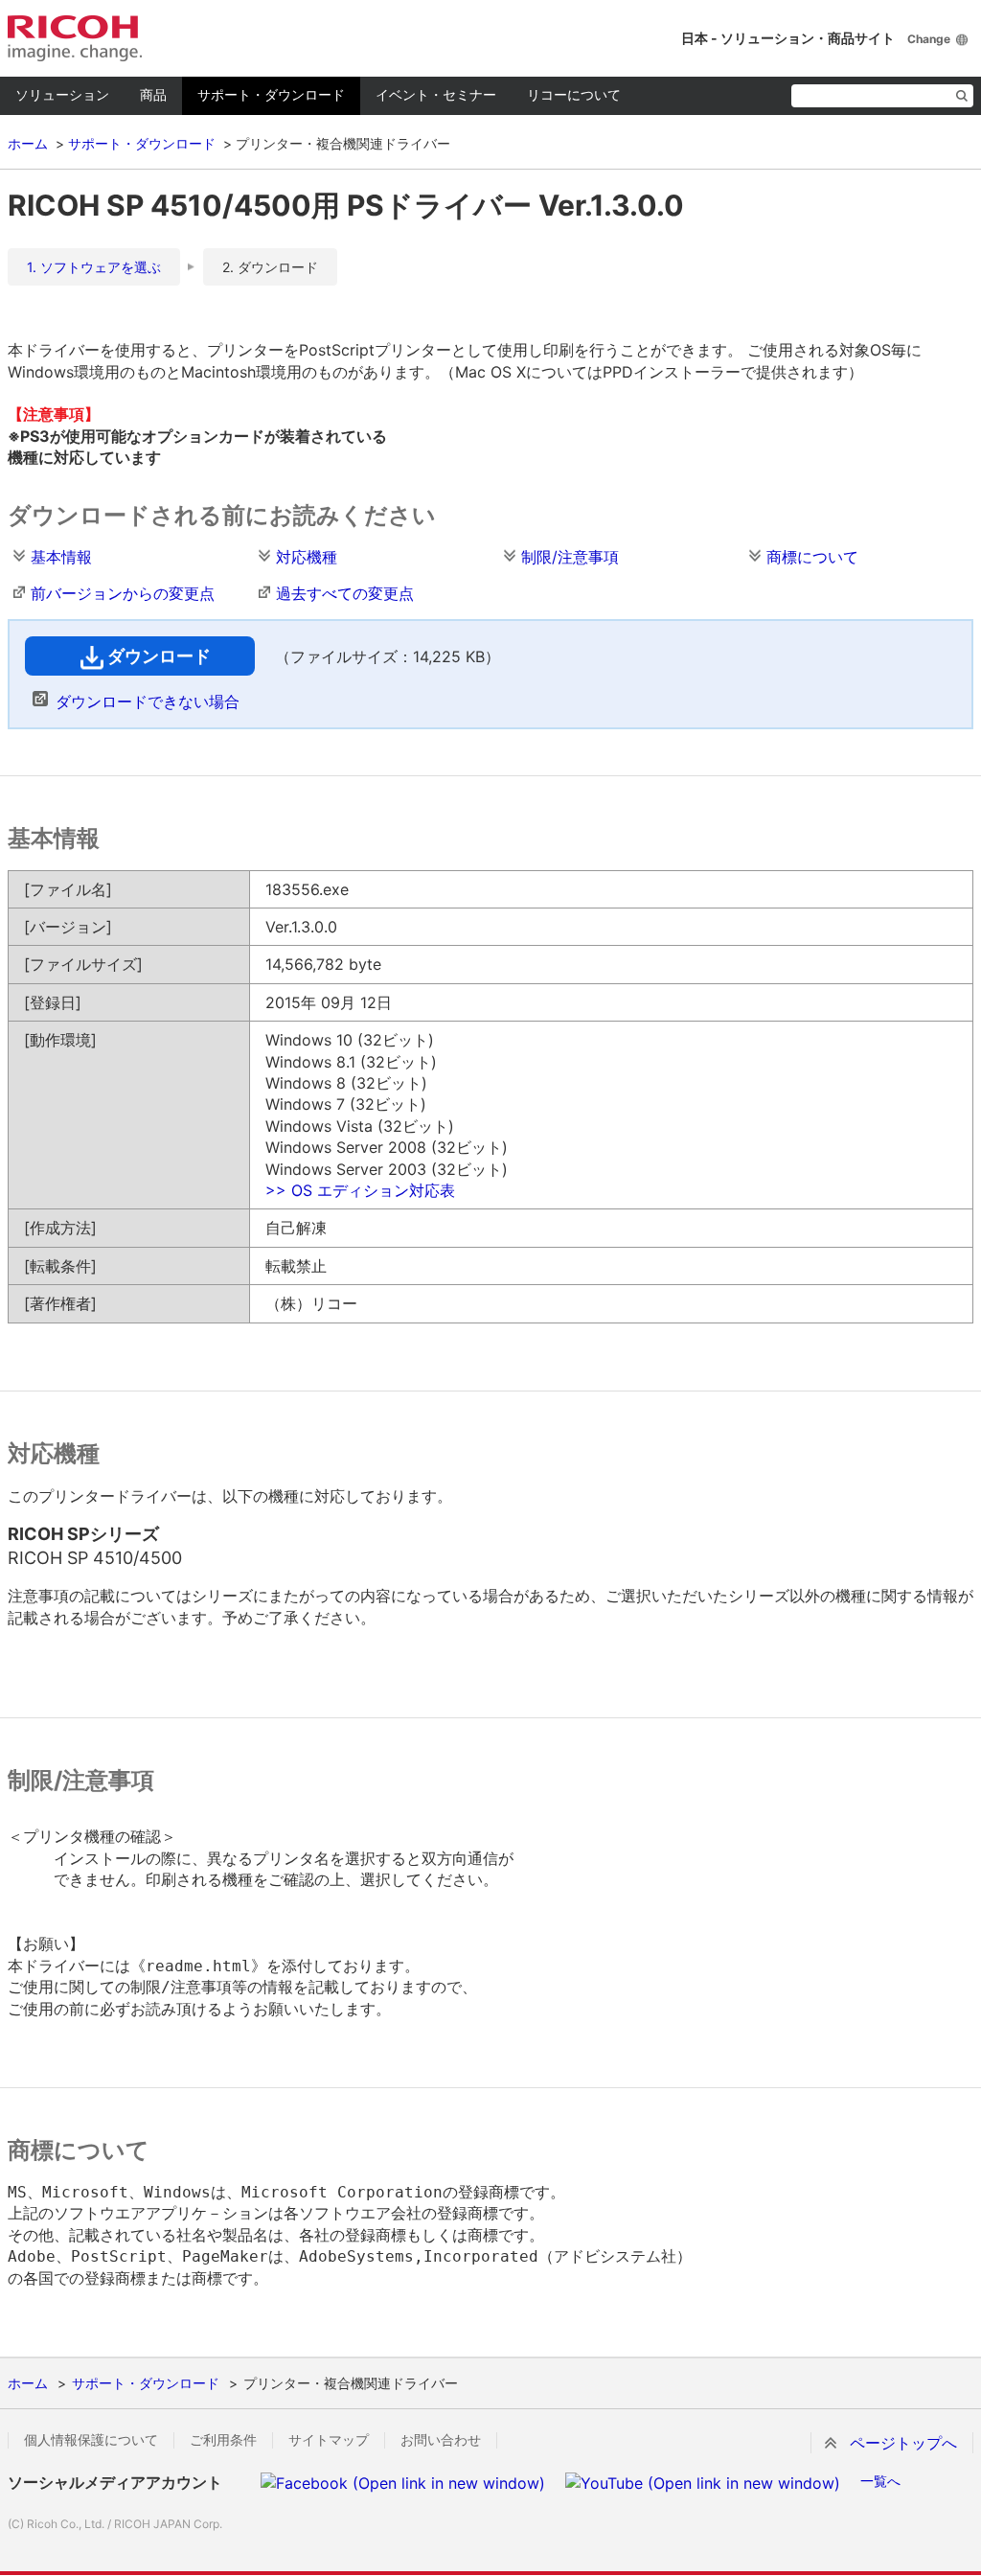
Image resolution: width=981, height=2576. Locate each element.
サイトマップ (329, 2440)
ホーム (28, 143)
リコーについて (574, 94)
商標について (812, 557)
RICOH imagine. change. (75, 38)
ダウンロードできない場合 (148, 701)
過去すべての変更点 (345, 593)
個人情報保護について (91, 2440)
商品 (153, 94)
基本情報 (61, 557)
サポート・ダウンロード (271, 94)
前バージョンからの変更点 (123, 593)
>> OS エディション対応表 (360, 1190)
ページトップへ (903, 2443)
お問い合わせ (441, 2440)
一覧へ (880, 2481)
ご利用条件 (223, 2440)
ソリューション (62, 94)
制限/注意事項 (570, 557)
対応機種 (307, 557)
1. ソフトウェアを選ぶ (94, 267)
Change (929, 39)
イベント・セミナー (436, 94)
